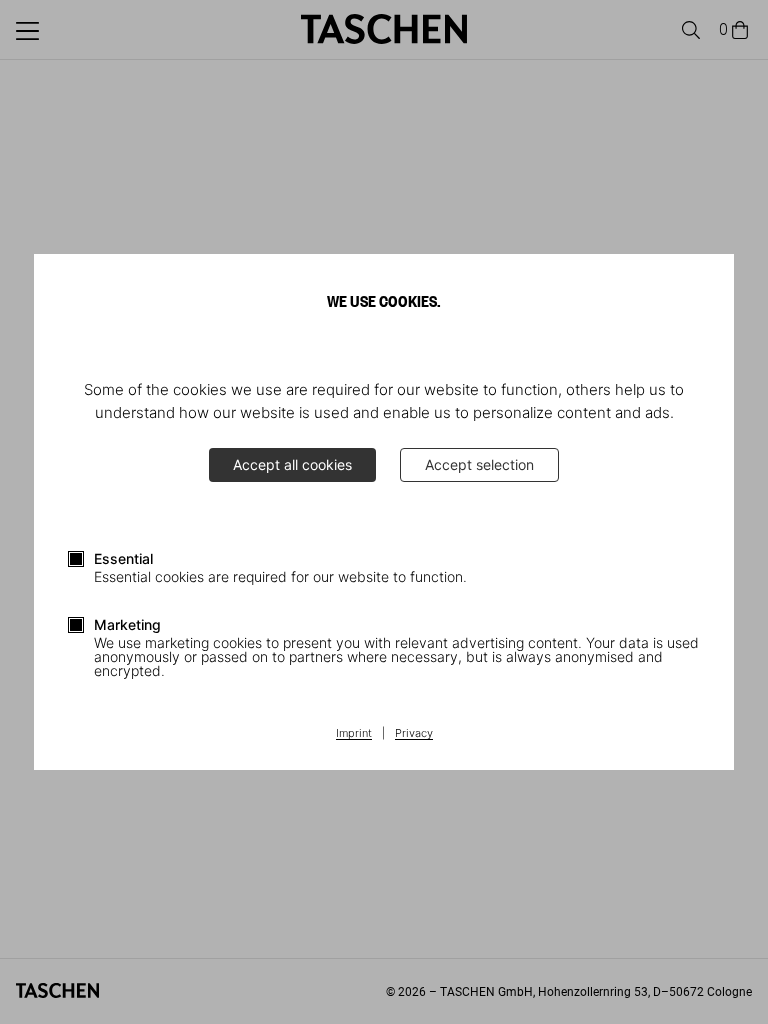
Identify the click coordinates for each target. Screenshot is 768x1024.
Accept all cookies (292, 464)
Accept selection (479, 464)
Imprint (354, 734)
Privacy (414, 734)
